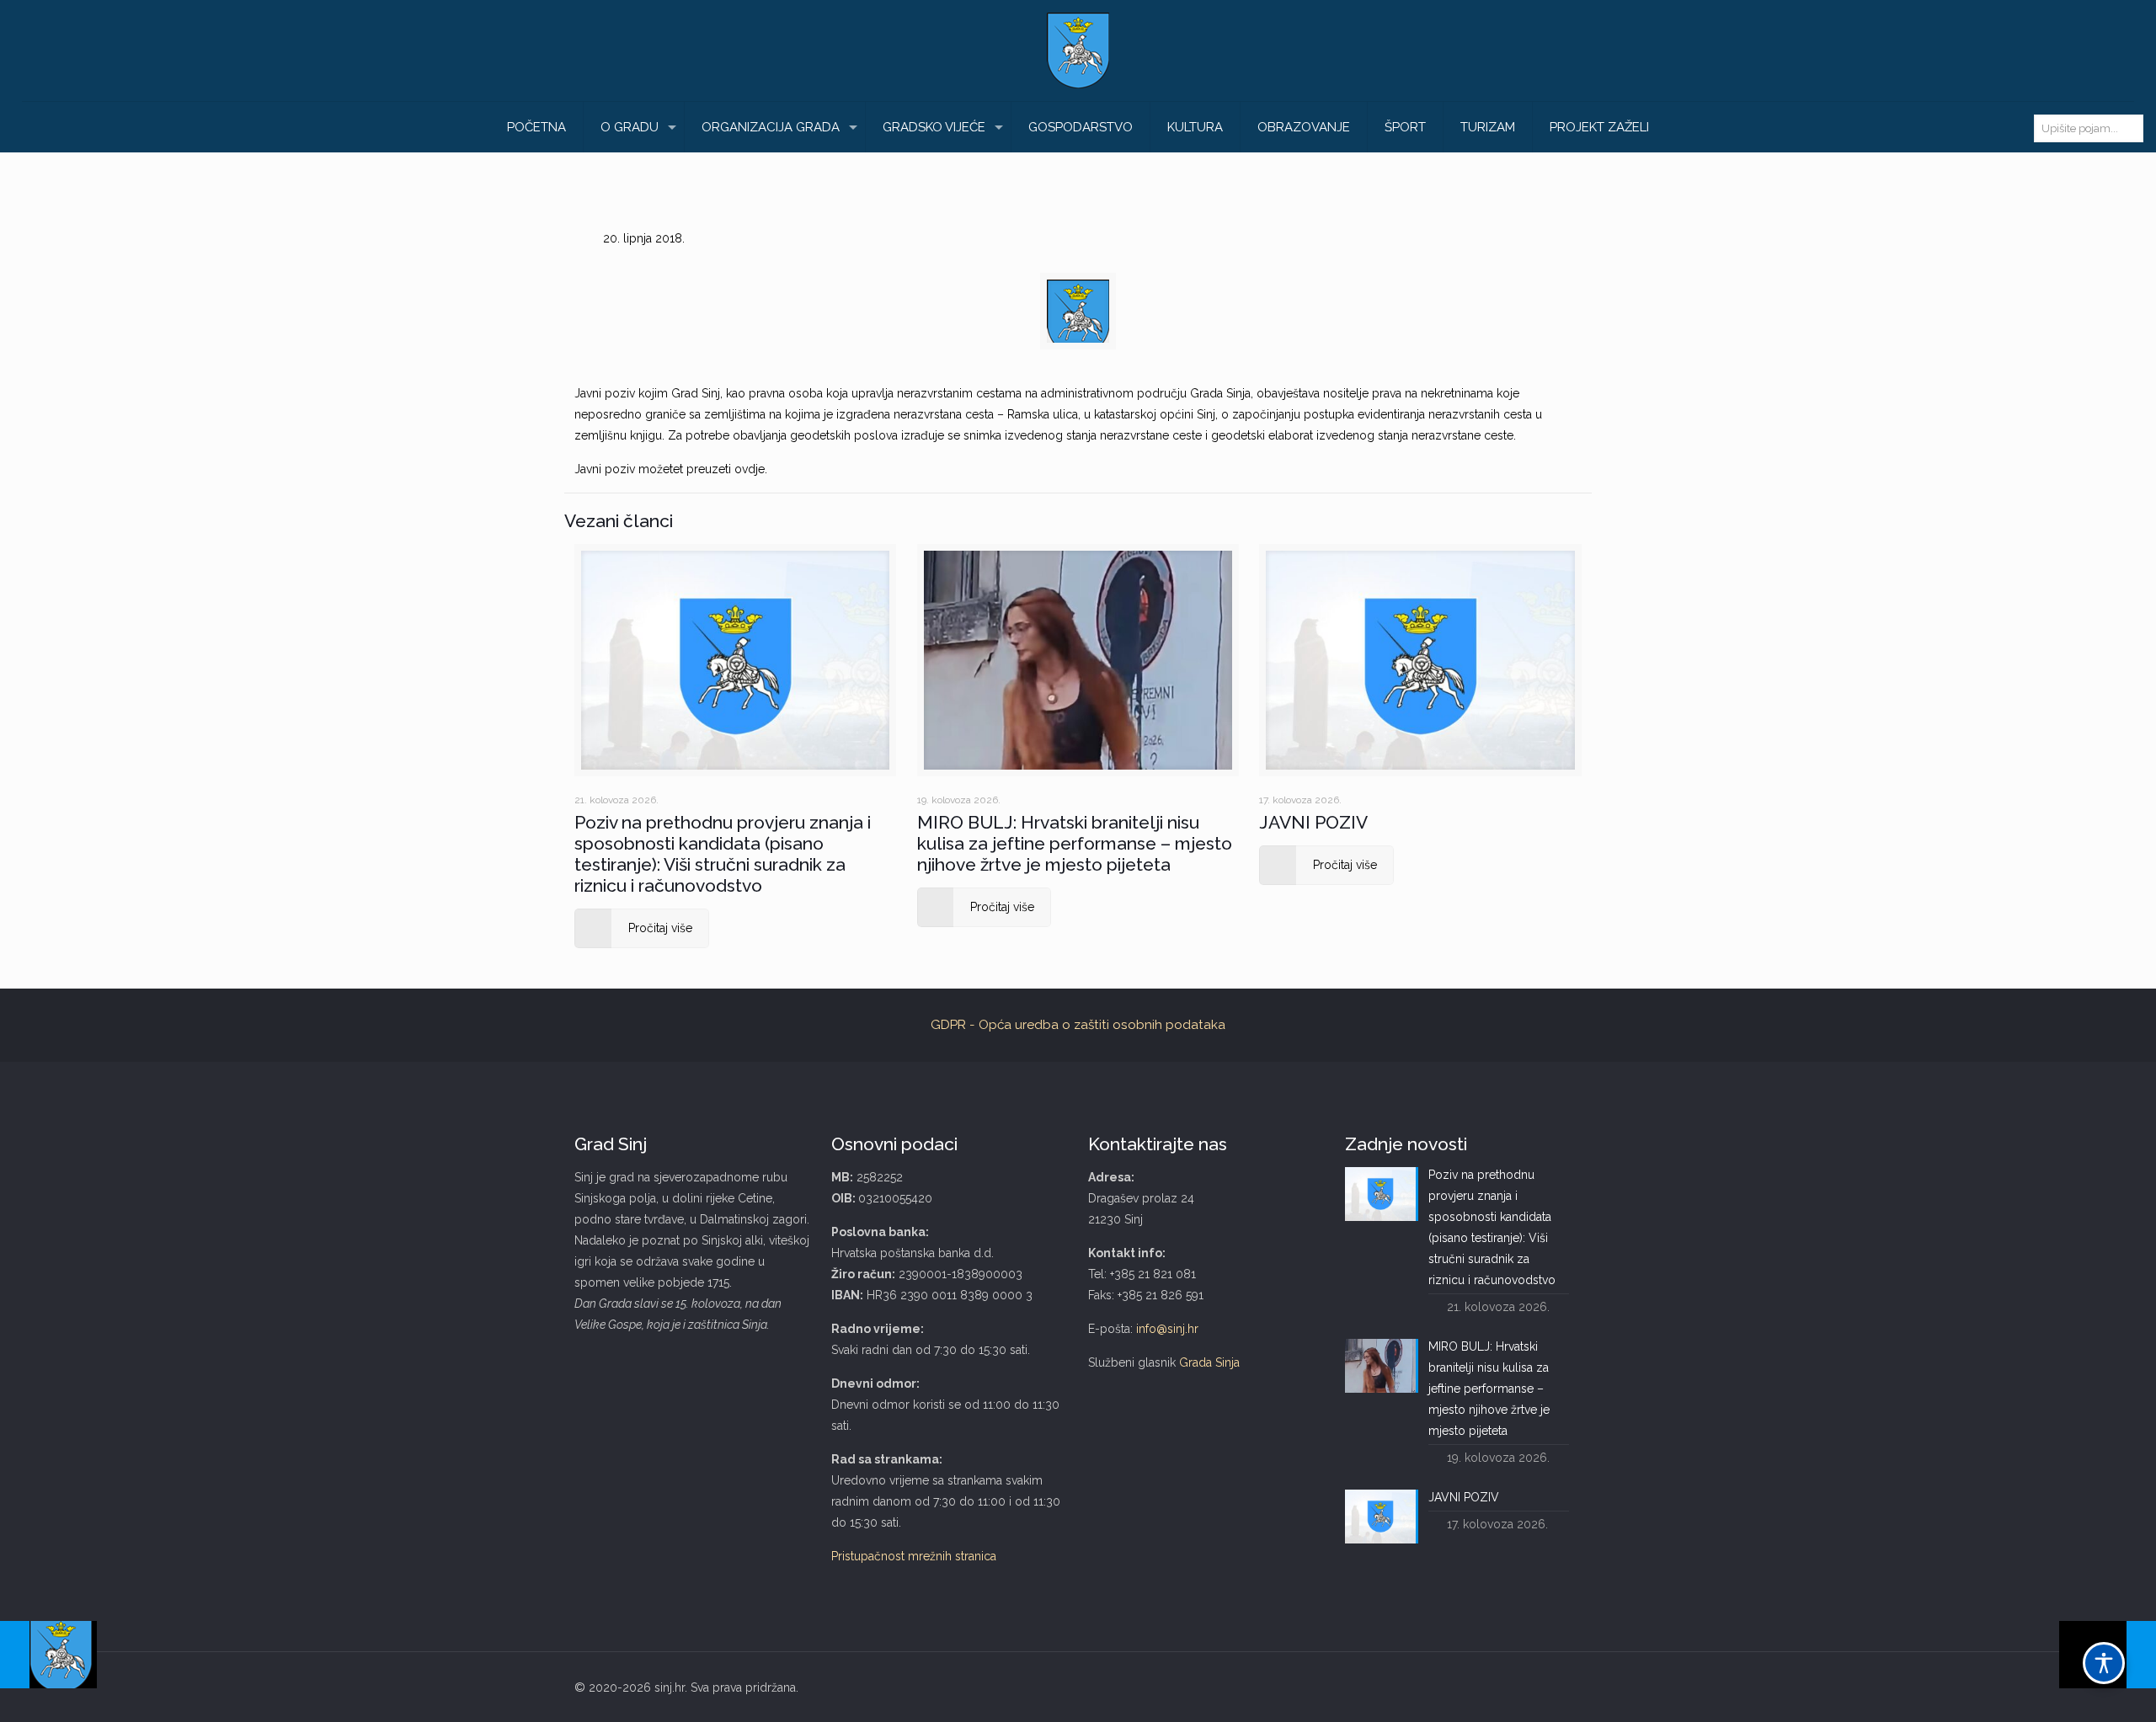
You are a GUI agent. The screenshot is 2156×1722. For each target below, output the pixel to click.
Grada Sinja (1209, 1362)
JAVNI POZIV (1313, 822)
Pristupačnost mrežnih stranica (914, 1556)
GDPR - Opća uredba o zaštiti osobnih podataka (1078, 1025)
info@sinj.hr (1167, 1329)
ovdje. (751, 469)
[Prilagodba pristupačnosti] (2104, 1663)
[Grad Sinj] (1078, 51)
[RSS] (1556, 1687)
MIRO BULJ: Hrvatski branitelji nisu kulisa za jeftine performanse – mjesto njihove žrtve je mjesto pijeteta (1075, 843)
